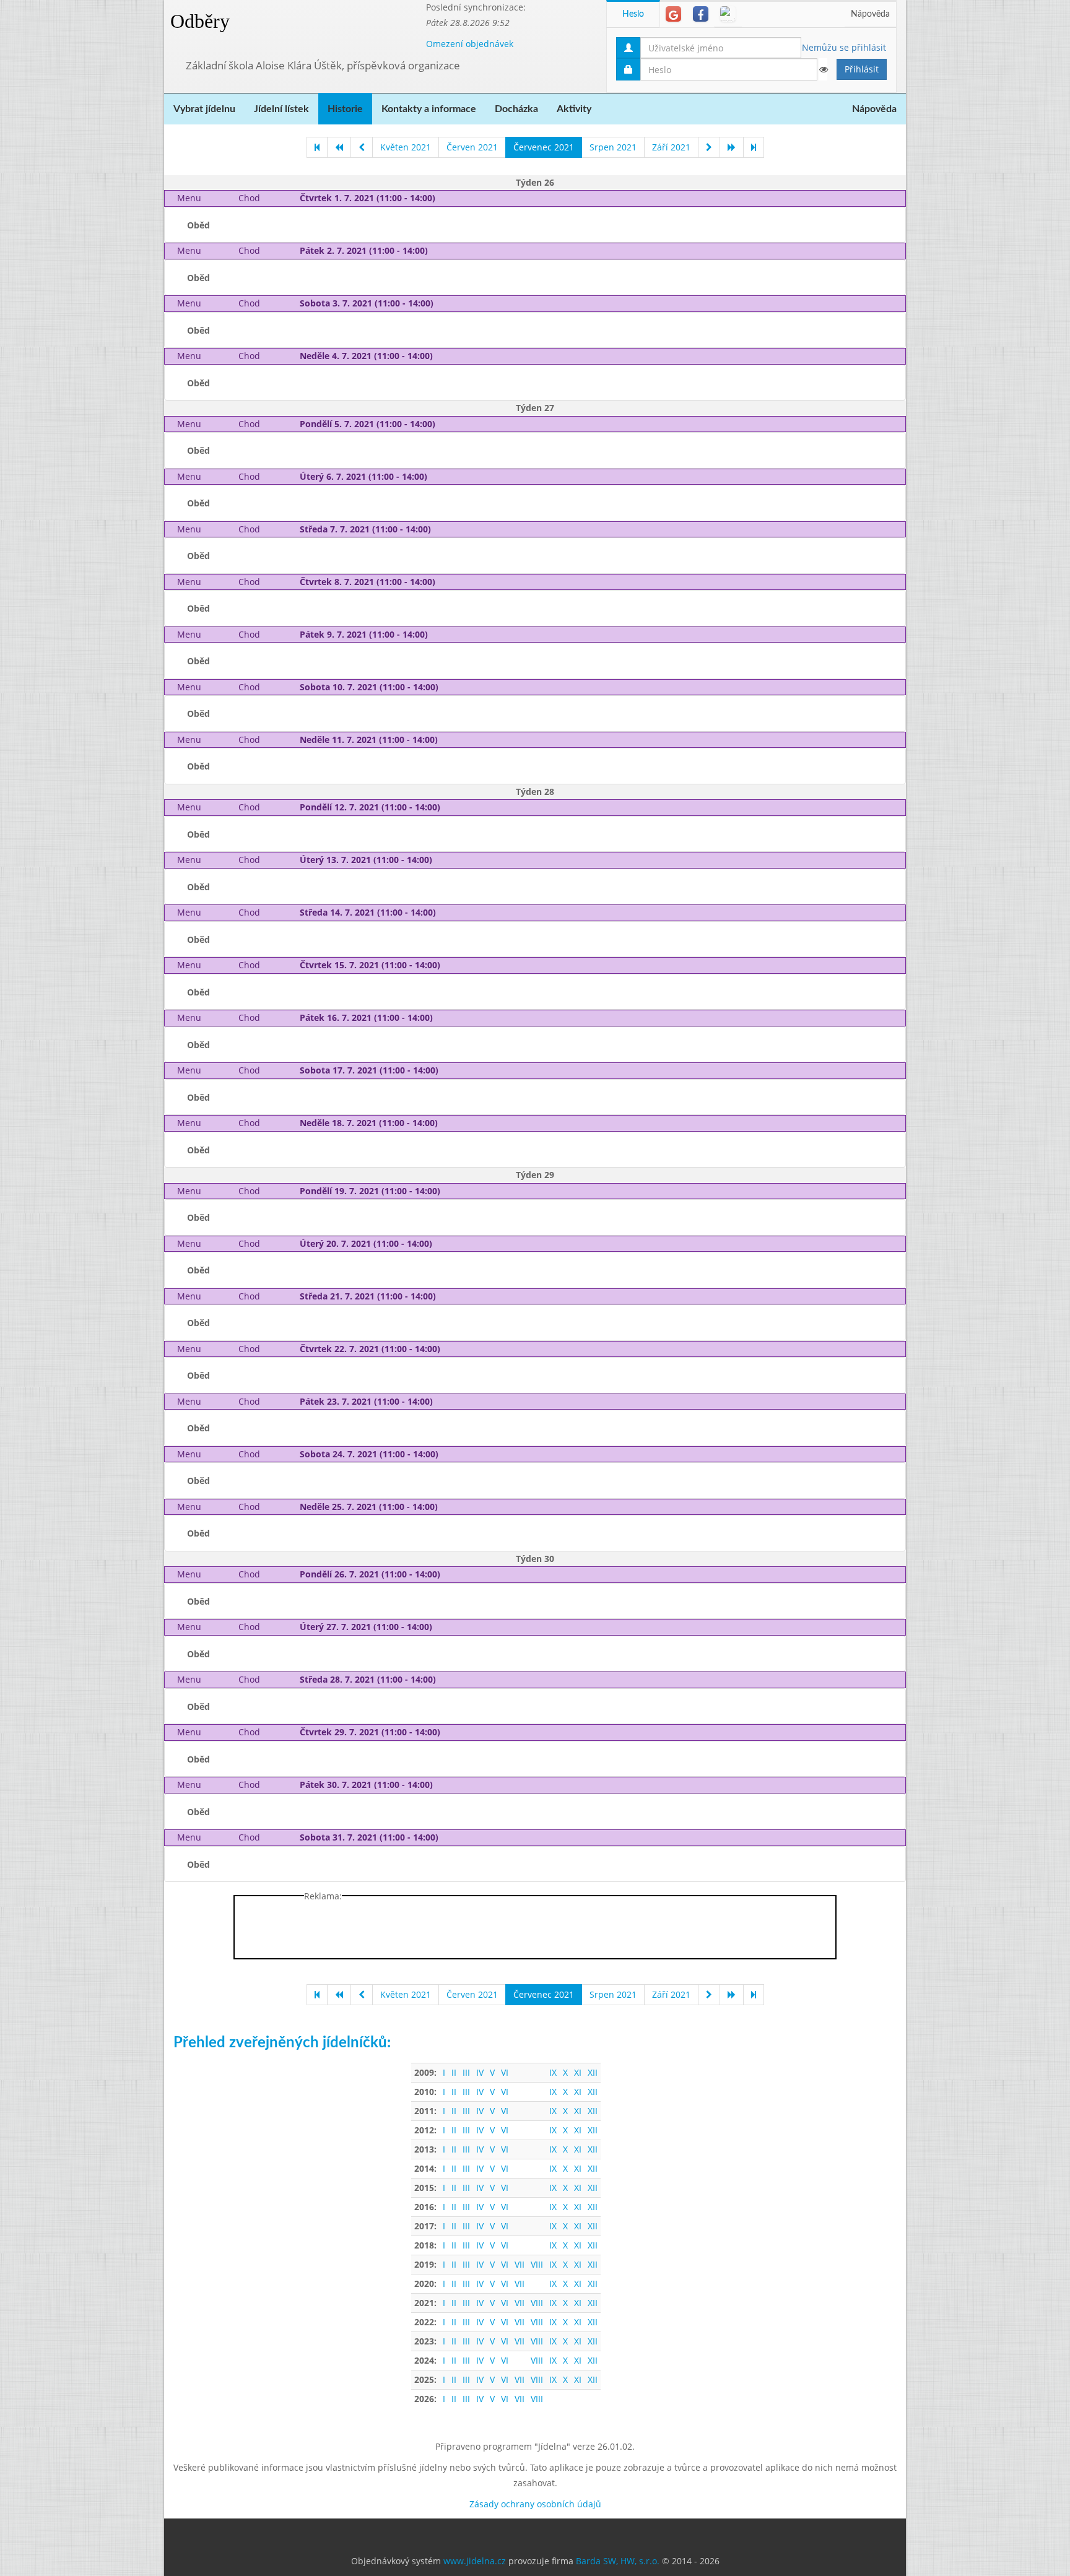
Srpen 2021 (613, 147)
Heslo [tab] (633, 14)
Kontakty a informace (429, 109)
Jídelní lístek (281, 109)
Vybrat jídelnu (204, 109)
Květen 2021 (406, 147)
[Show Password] (823, 69)
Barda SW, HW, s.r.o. (618, 2561)
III (466, 2072)
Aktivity (574, 109)
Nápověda (870, 14)
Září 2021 (671, 147)
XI (578, 2072)
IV (480, 2072)
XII (593, 2072)
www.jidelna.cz (475, 2561)
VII (520, 2264)
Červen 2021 (472, 147)
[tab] (673, 14)
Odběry (200, 21)
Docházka (516, 109)
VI (505, 2072)
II (454, 2072)
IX (553, 2072)
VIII (537, 2264)
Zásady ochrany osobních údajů (535, 2504)
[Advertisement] (955, 186)
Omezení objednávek (470, 44)
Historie (345, 109)
